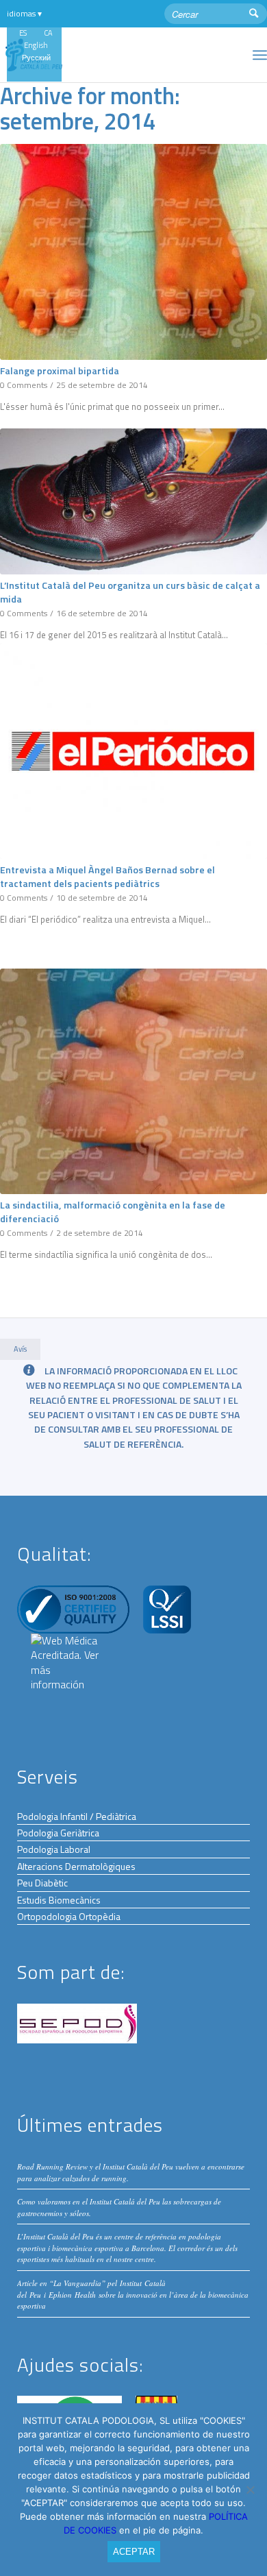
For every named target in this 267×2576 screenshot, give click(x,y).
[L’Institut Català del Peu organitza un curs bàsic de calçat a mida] (133, 501)
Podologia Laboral (54, 1849)
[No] (250, 2490)
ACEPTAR (134, 2552)
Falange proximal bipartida (60, 371)
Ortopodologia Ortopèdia (69, 1916)
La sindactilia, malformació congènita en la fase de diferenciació (113, 1212)
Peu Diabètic (42, 1883)
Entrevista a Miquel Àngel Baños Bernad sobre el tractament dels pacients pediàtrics (107, 877)
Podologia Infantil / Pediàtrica (77, 1816)
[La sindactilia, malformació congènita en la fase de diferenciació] (133, 1081)
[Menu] (260, 55)
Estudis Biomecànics (59, 1900)
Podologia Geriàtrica (58, 1833)
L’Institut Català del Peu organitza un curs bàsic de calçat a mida (130, 592)
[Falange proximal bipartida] (133, 252)
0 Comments (24, 385)
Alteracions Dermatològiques (76, 1866)
